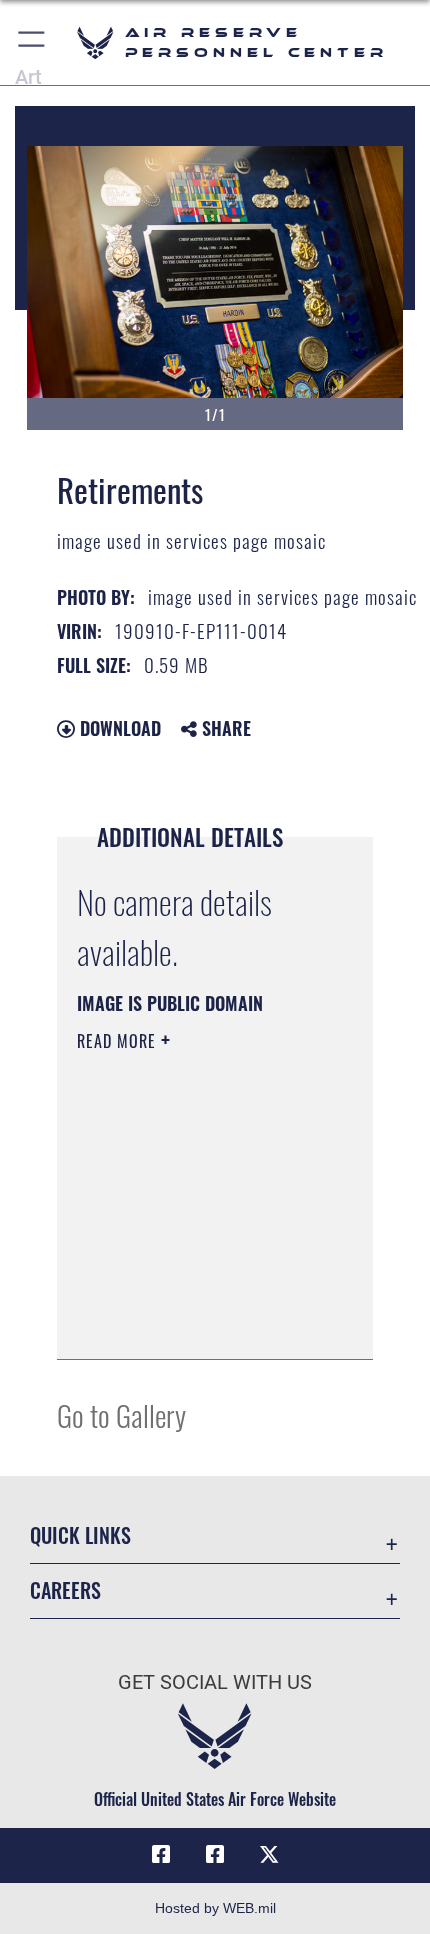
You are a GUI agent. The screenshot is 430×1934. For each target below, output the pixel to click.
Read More (119, 1041)
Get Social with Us (215, 1682)
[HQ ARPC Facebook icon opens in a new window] (161, 1855)
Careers (65, 1590)
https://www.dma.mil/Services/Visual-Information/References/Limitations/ (198, 1322)
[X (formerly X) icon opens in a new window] (269, 1855)
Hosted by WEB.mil (215, 1908)
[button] (32, 42)
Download (118, 728)
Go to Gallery (121, 1414)
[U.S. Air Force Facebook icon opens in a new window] (215, 1855)
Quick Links (80, 1535)
